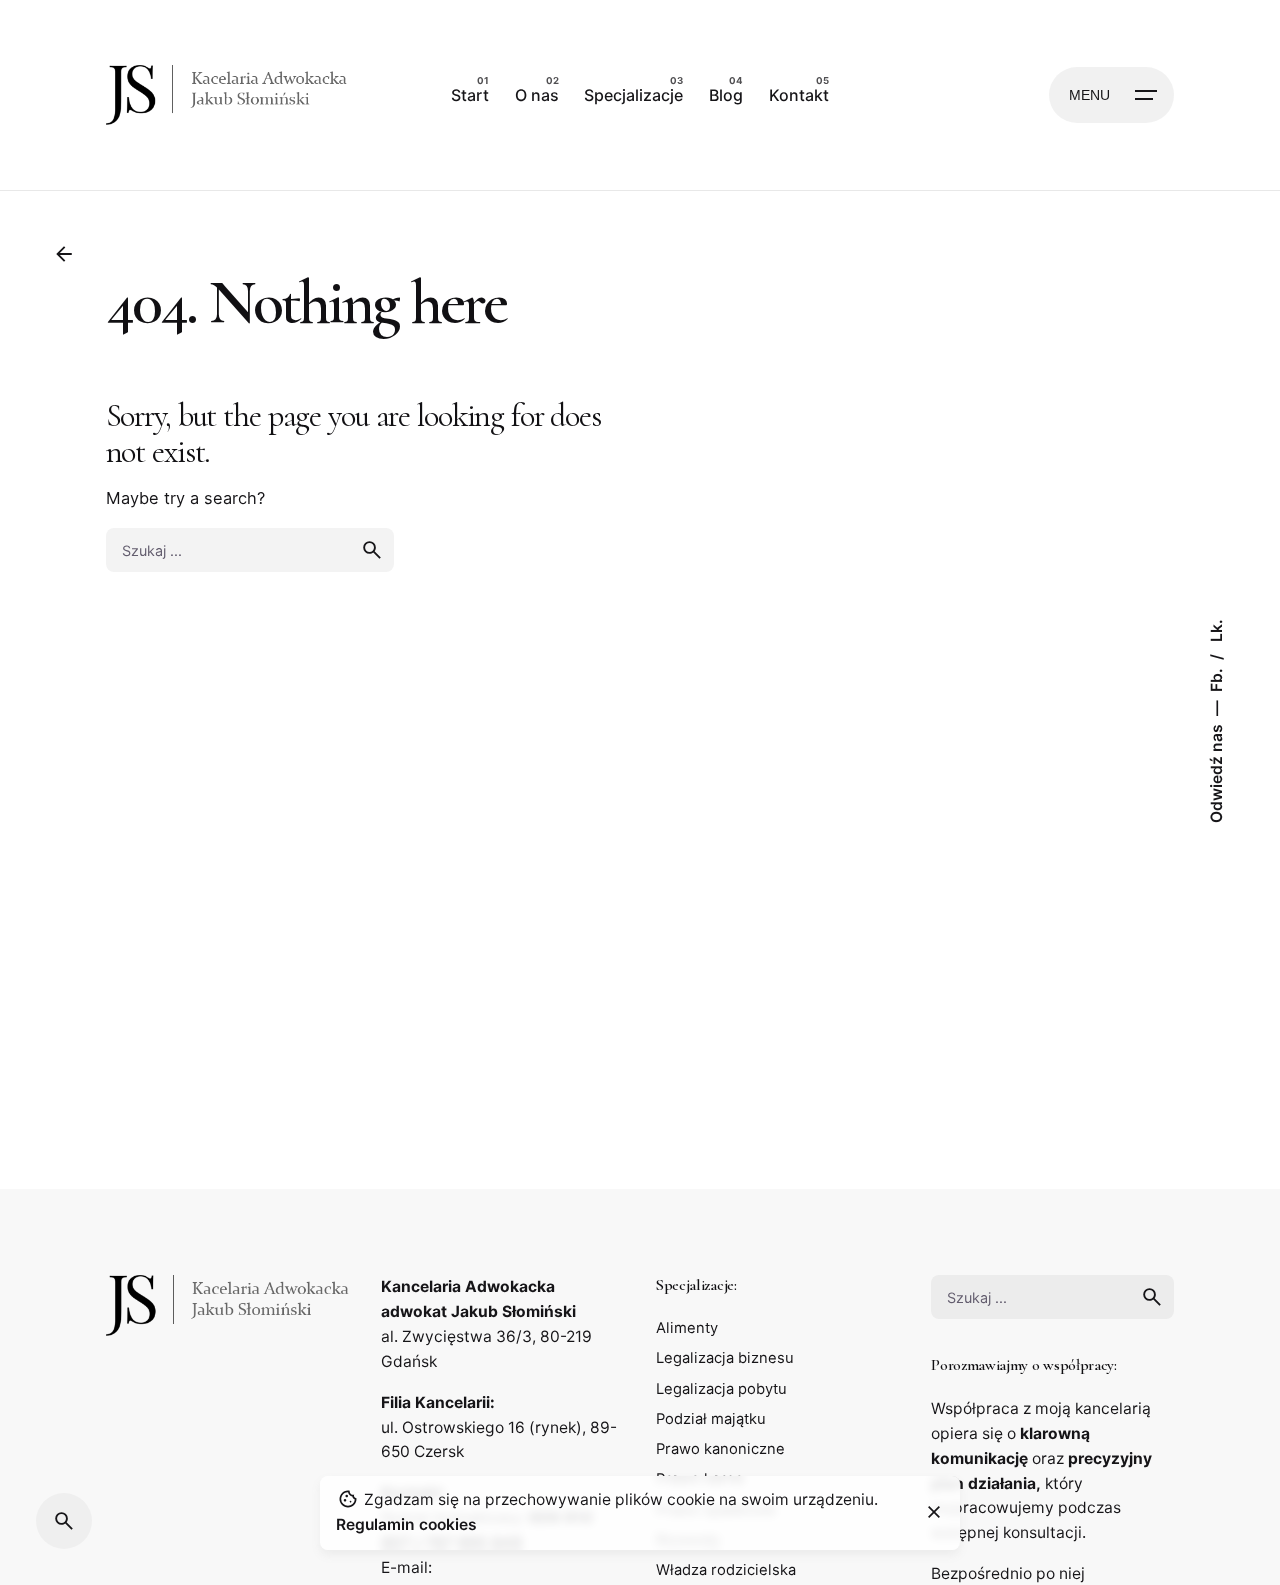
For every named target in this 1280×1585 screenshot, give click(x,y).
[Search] (64, 1521)
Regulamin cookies (406, 1523)
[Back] (64, 254)
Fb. (1216, 678)
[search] (372, 550)
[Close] (934, 1512)
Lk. (1216, 630)
